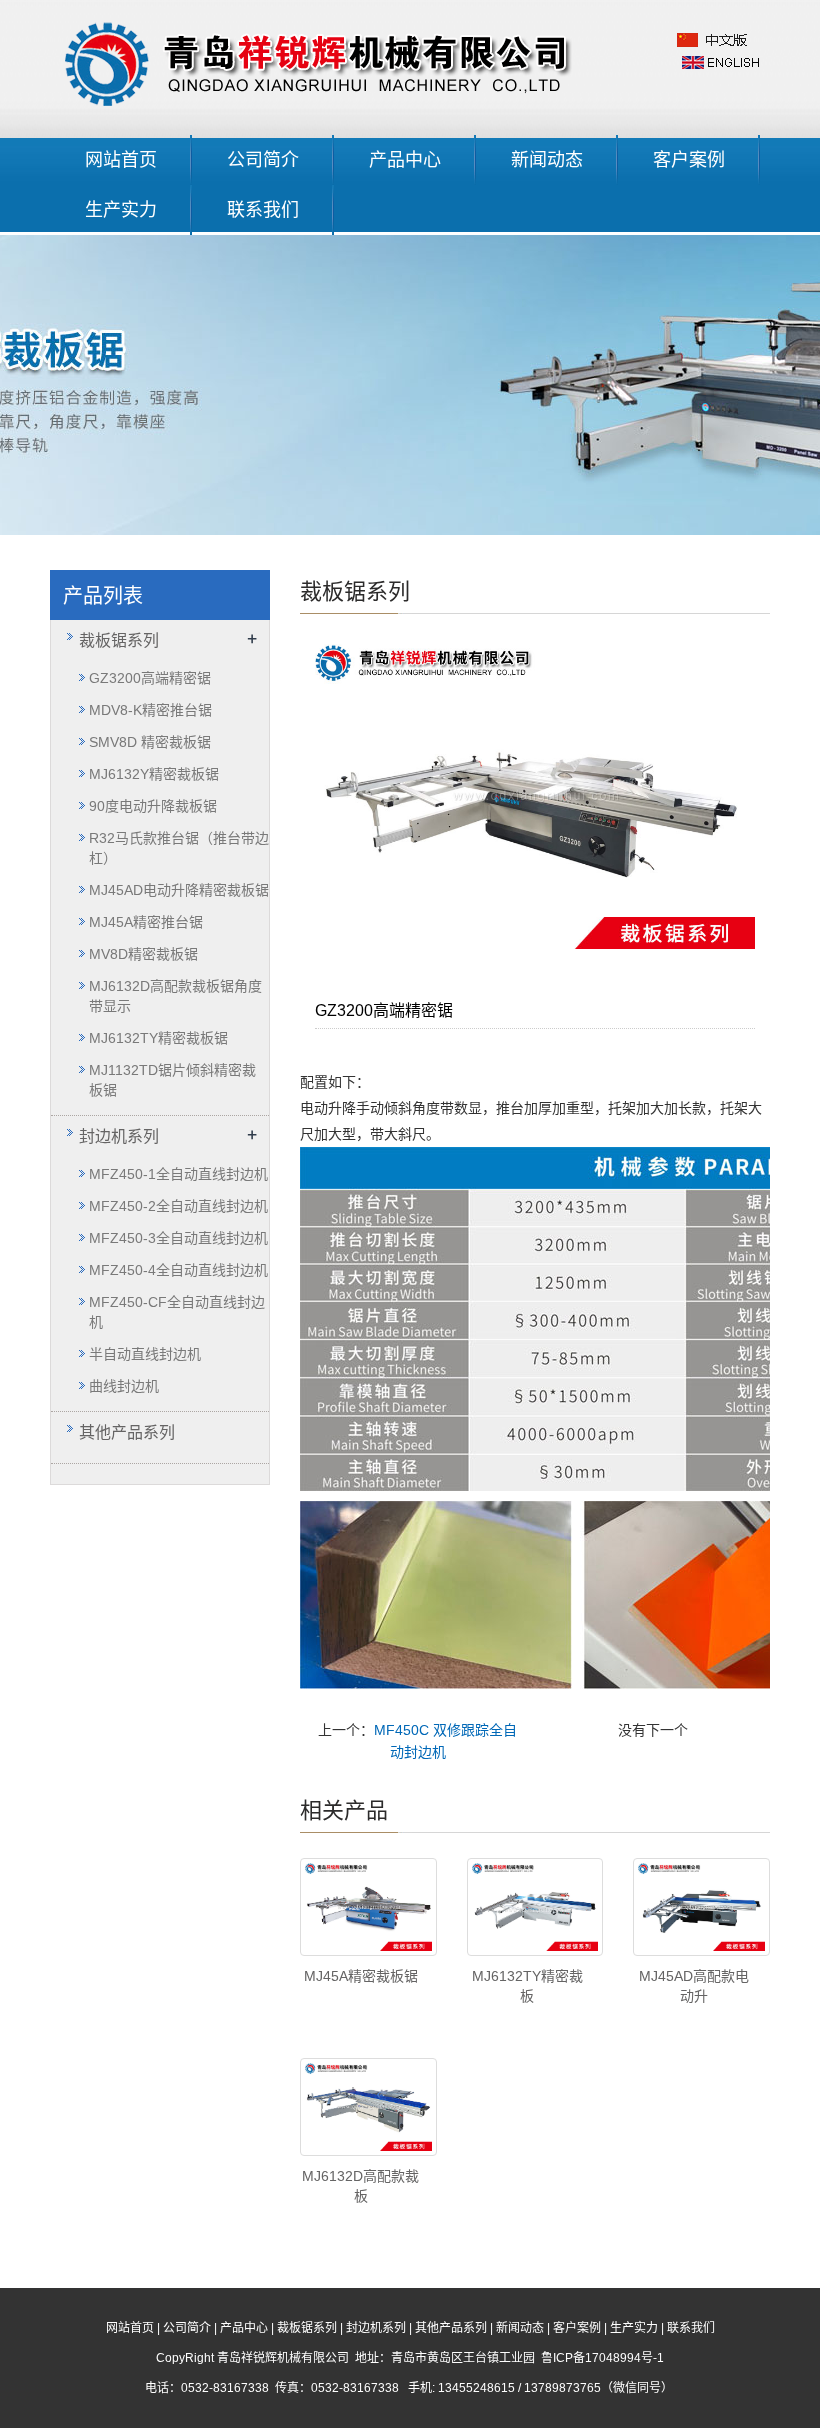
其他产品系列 (127, 1432)
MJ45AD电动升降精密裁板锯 (179, 890)
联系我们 (263, 210)
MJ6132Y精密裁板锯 (154, 774)
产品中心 (405, 160)
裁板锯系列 (119, 640)
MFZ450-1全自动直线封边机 (178, 1174)
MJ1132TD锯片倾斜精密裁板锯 (172, 1080)
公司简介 (263, 160)
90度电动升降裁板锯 (153, 806)
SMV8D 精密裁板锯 (150, 742)
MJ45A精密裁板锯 (361, 1976)
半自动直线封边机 (145, 1354)
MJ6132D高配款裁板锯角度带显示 (175, 996)
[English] (721, 61)
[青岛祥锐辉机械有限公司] (322, 61)
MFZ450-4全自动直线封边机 (178, 1270)
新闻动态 (547, 160)
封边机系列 (119, 1136)
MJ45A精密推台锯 (146, 922)
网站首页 (121, 160)
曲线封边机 (124, 1386)
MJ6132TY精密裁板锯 (158, 1038)
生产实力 (121, 210)
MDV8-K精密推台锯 (150, 710)
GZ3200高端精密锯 (150, 678)
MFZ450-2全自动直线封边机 (178, 1206)
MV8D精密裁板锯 (143, 954)
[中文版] (713, 39)
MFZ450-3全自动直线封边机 (178, 1238)
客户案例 (689, 160)
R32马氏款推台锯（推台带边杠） (179, 848)
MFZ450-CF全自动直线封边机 (177, 1312)
